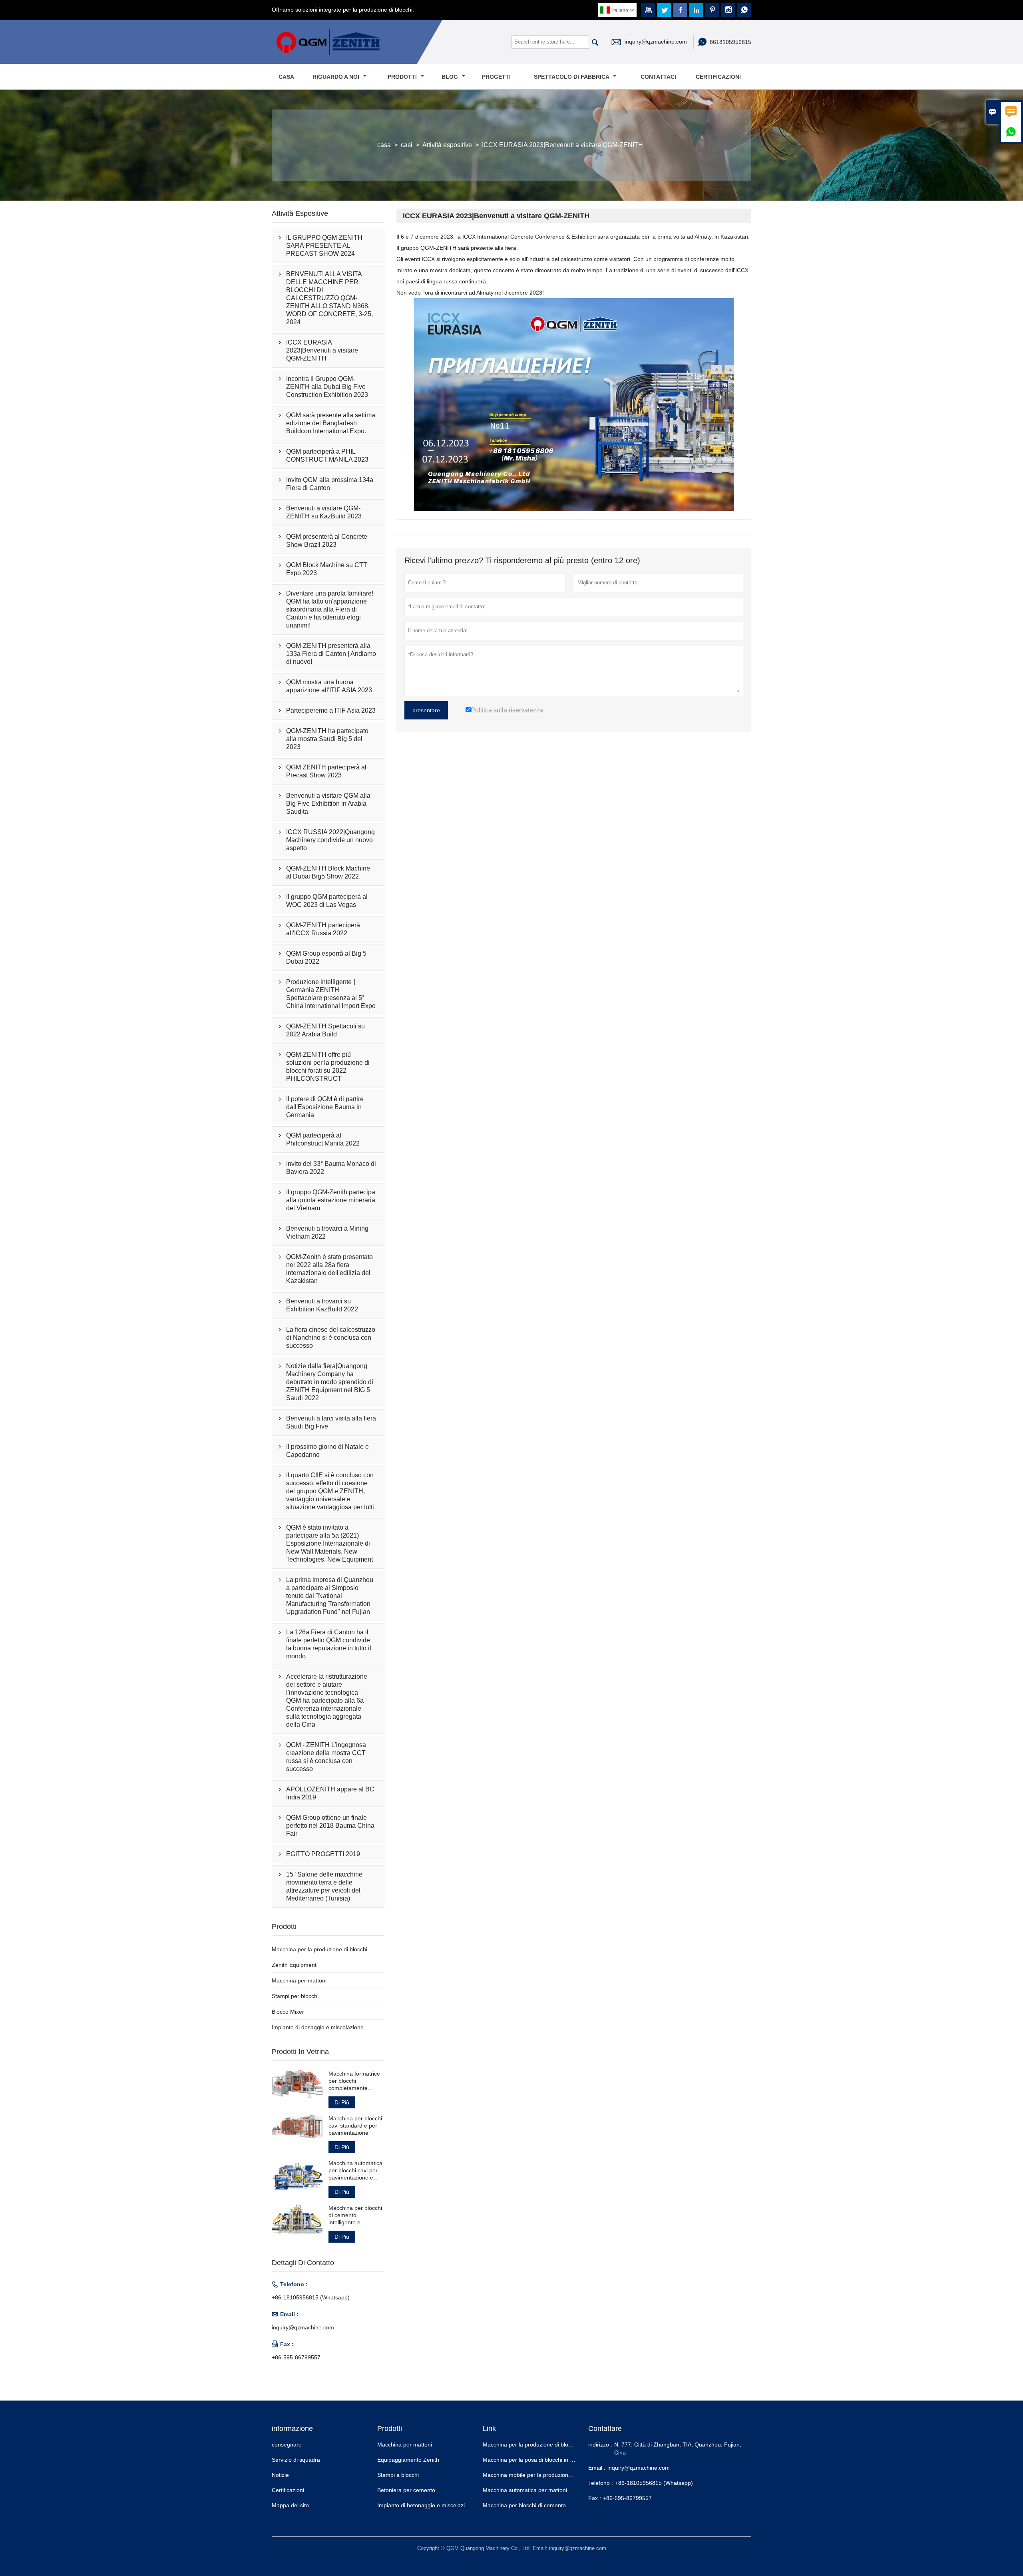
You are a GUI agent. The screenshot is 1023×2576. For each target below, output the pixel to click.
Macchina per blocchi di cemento (524, 2505)
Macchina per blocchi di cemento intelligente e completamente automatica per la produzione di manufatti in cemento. (356, 2215)
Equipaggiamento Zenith (408, 2460)
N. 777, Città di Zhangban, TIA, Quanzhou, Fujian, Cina (678, 2448)
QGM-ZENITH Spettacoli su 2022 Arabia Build (325, 1030)
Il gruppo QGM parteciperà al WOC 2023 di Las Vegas (327, 901)
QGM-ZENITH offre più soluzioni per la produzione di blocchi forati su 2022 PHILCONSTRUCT (328, 1067)
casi (407, 145)
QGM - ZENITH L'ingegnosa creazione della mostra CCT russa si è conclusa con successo (326, 1757)
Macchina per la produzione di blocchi (319, 1949)
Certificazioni (718, 77)
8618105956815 (730, 42)
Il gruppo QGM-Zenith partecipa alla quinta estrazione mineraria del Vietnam (331, 1200)
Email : (597, 2468)
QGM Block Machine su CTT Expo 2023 (327, 569)
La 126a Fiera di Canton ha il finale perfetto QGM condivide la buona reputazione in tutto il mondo (329, 1644)
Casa (286, 77)
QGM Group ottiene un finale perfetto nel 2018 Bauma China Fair (330, 1826)
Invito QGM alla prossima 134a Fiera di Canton (330, 484)
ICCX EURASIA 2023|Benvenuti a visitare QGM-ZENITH (322, 350)
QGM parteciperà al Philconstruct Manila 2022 (323, 1139)
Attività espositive (447, 145)
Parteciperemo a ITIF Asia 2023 (331, 710)
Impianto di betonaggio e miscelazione (426, 2505)
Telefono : (601, 2483)
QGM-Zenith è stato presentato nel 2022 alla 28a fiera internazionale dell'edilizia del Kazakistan (329, 1269)
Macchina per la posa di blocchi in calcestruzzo (542, 2460)
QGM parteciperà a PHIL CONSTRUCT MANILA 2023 (327, 455)
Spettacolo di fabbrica (572, 77)
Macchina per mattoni (299, 1980)
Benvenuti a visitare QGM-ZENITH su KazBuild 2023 (324, 512)
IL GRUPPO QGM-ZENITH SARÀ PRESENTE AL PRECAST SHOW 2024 (324, 246)
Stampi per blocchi (295, 1996)
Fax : (595, 2498)
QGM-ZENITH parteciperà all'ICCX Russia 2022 (323, 929)
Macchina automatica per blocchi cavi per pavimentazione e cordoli (355, 2171)
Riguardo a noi (337, 77)
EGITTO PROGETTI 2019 (323, 1854)
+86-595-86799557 (296, 2357)
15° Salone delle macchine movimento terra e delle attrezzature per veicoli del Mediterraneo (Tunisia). (324, 1886)
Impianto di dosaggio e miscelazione (318, 2027)
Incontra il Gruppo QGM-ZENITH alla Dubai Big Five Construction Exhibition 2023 (327, 387)
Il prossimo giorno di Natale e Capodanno (327, 1451)
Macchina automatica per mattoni (525, 2490)
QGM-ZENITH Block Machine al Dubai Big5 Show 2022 (328, 872)
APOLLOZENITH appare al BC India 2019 (330, 1793)
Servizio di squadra (296, 2460)
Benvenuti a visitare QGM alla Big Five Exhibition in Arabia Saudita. (328, 804)
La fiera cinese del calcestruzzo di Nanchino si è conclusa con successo (331, 1338)
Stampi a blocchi (398, 2475)
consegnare (287, 2445)
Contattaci (658, 77)
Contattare (605, 2429)
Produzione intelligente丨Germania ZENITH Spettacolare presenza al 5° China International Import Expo (331, 994)
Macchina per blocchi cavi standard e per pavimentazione (355, 2126)
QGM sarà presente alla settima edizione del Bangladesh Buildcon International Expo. (331, 423)
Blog (451, 77)
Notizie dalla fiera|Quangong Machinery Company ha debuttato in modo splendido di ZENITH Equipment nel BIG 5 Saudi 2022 (330, 1382)
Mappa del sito (290, 2505)
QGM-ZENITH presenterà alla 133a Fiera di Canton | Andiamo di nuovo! (331, 654)
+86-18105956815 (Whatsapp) (311, 2297)
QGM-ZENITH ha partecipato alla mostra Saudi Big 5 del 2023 (327, 739)
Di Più (342, 2102)
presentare (426, 710)
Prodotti (403, 77)
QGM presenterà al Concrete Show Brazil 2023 (327, 541)
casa (384, 145)
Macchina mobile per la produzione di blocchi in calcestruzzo (559, 2475)
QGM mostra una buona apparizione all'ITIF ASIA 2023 (329, 686)
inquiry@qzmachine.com (656, 42)
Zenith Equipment (294, 1965)
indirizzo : (600, 2445)
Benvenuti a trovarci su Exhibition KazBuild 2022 (322, 1305)
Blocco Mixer (288, 2012)
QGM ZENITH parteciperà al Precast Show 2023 (326, 771)
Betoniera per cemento (406, 2490)
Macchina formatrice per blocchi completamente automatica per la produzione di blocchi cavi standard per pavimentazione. (355, 2081)
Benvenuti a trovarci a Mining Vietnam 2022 (327, 1232)
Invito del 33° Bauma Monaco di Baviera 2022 (331, 1168)
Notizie (280, 2475)
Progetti (496, 77)
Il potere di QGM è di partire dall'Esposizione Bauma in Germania (325, 1107)
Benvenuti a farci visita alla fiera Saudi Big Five (331, 1422)
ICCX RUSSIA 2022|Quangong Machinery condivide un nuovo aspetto (330, 840)
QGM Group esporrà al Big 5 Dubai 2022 (326, 957)
